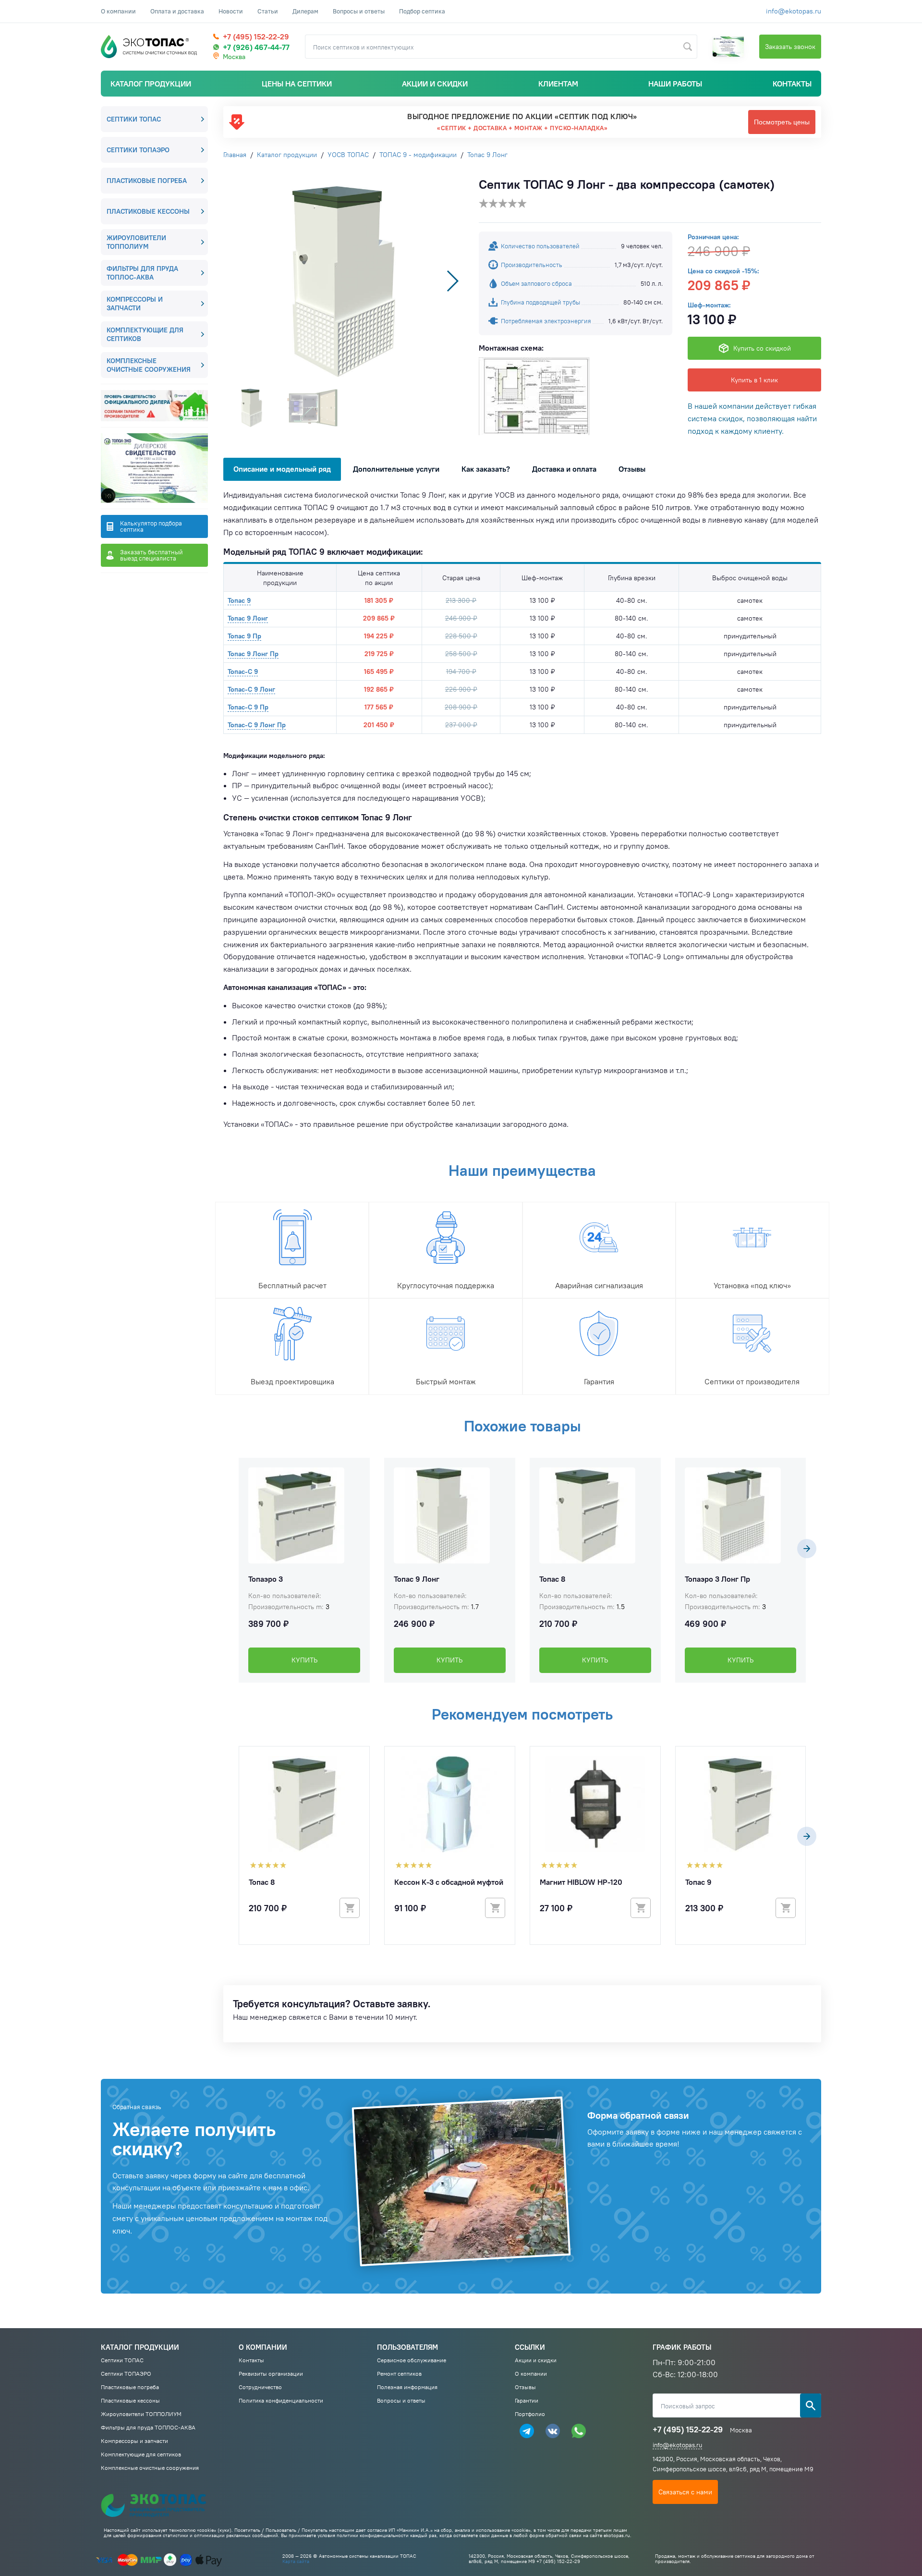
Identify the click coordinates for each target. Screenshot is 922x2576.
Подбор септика (422, 11)
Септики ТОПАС (134, 119)
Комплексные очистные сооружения (149, 365)
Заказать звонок (790, 47)
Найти (688, 47)
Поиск (811, 2405)
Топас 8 (552, 1579)
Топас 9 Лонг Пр (253, 654)
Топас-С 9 (243, 671)
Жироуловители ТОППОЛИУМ (136, 242)
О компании (118, 11)
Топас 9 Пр (244, 636)
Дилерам (305, 11)
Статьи (268, 11)
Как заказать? (486, 469)
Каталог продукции (151, 84)
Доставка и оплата (564, 469)
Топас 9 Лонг (248, 618)
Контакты (792, 84)
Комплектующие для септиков (145, 334)
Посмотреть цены (782, 122)
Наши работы (675, 84)
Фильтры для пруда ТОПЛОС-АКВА (142, 273)
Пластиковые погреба (147, 181)
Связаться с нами (685, 2492)
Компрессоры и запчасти (135, 304)
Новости (231, 11)
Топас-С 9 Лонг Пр (257, 725)
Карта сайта (296, 2561)
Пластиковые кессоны (148, 211)
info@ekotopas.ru (794, 11)
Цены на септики (297, 84)
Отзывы (632, 469)
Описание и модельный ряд (282, 469)
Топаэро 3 (266, 1579)
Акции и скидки (435, 84)
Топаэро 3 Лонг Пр (717, 1579)
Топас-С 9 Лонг (251, 689)
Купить (304, 1660)
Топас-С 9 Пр (248, 707)
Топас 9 (239, 600)
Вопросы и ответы (359, 11)
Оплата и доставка (177, 11)
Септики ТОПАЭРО (138, 150)
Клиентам (558, 84)
